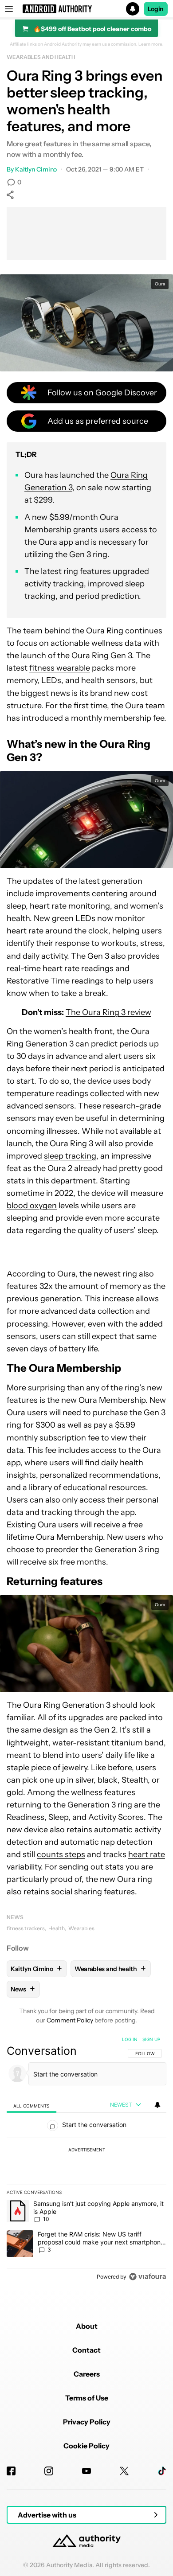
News (15, 1917)
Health (57, 1928)
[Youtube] (86, 2471)
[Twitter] (124, 2471)
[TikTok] (162, 2471)
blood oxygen (32, 1206)
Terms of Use (87, 2398)
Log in (130, 2039)
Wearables (81, 1928)
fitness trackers (26, 1928)
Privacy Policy (87, 2422)
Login (156, 9)
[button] (86, 9)
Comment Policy (70, 2020)
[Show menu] (9, 9)
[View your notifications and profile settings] (157, 2105)
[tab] (31, 2105)
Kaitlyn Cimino (36, 169)
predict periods (119, 1044)
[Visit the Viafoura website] (147, 2277)
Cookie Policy (86, 2446)
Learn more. (151, 44)
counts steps (61, 1854)
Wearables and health (41, 57)
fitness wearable (60, 668)
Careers (87, 2374)
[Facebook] (11, 2471)
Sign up (151, 2039)
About (87, 2326)
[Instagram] (49, 2471)
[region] (86, 2160)
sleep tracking (70, 1156)
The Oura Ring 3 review (108, 1012)
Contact (86, 2350)
